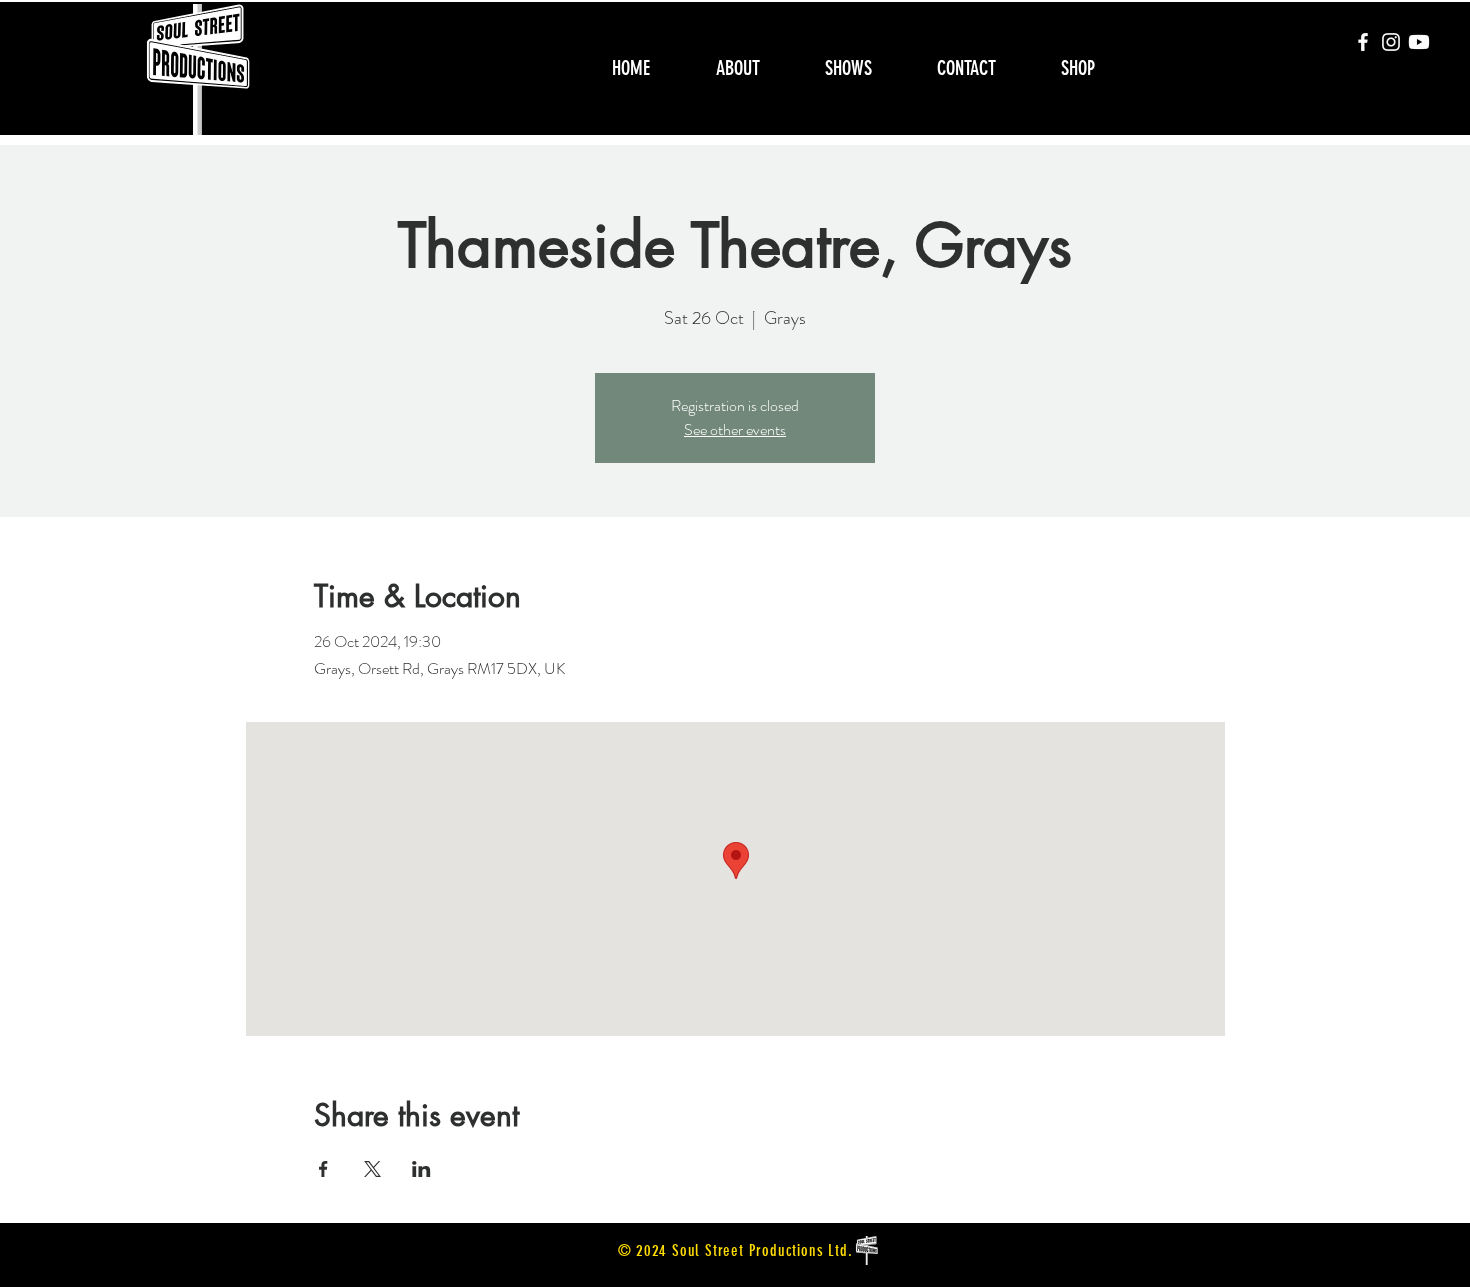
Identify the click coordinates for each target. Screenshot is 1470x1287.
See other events (735, 429)
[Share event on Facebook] (323, 1169)
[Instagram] (1391, 42)
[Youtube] (1419, 42)
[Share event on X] (372, 1169)
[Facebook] (1363, 42)
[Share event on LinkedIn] (421, 1169)
